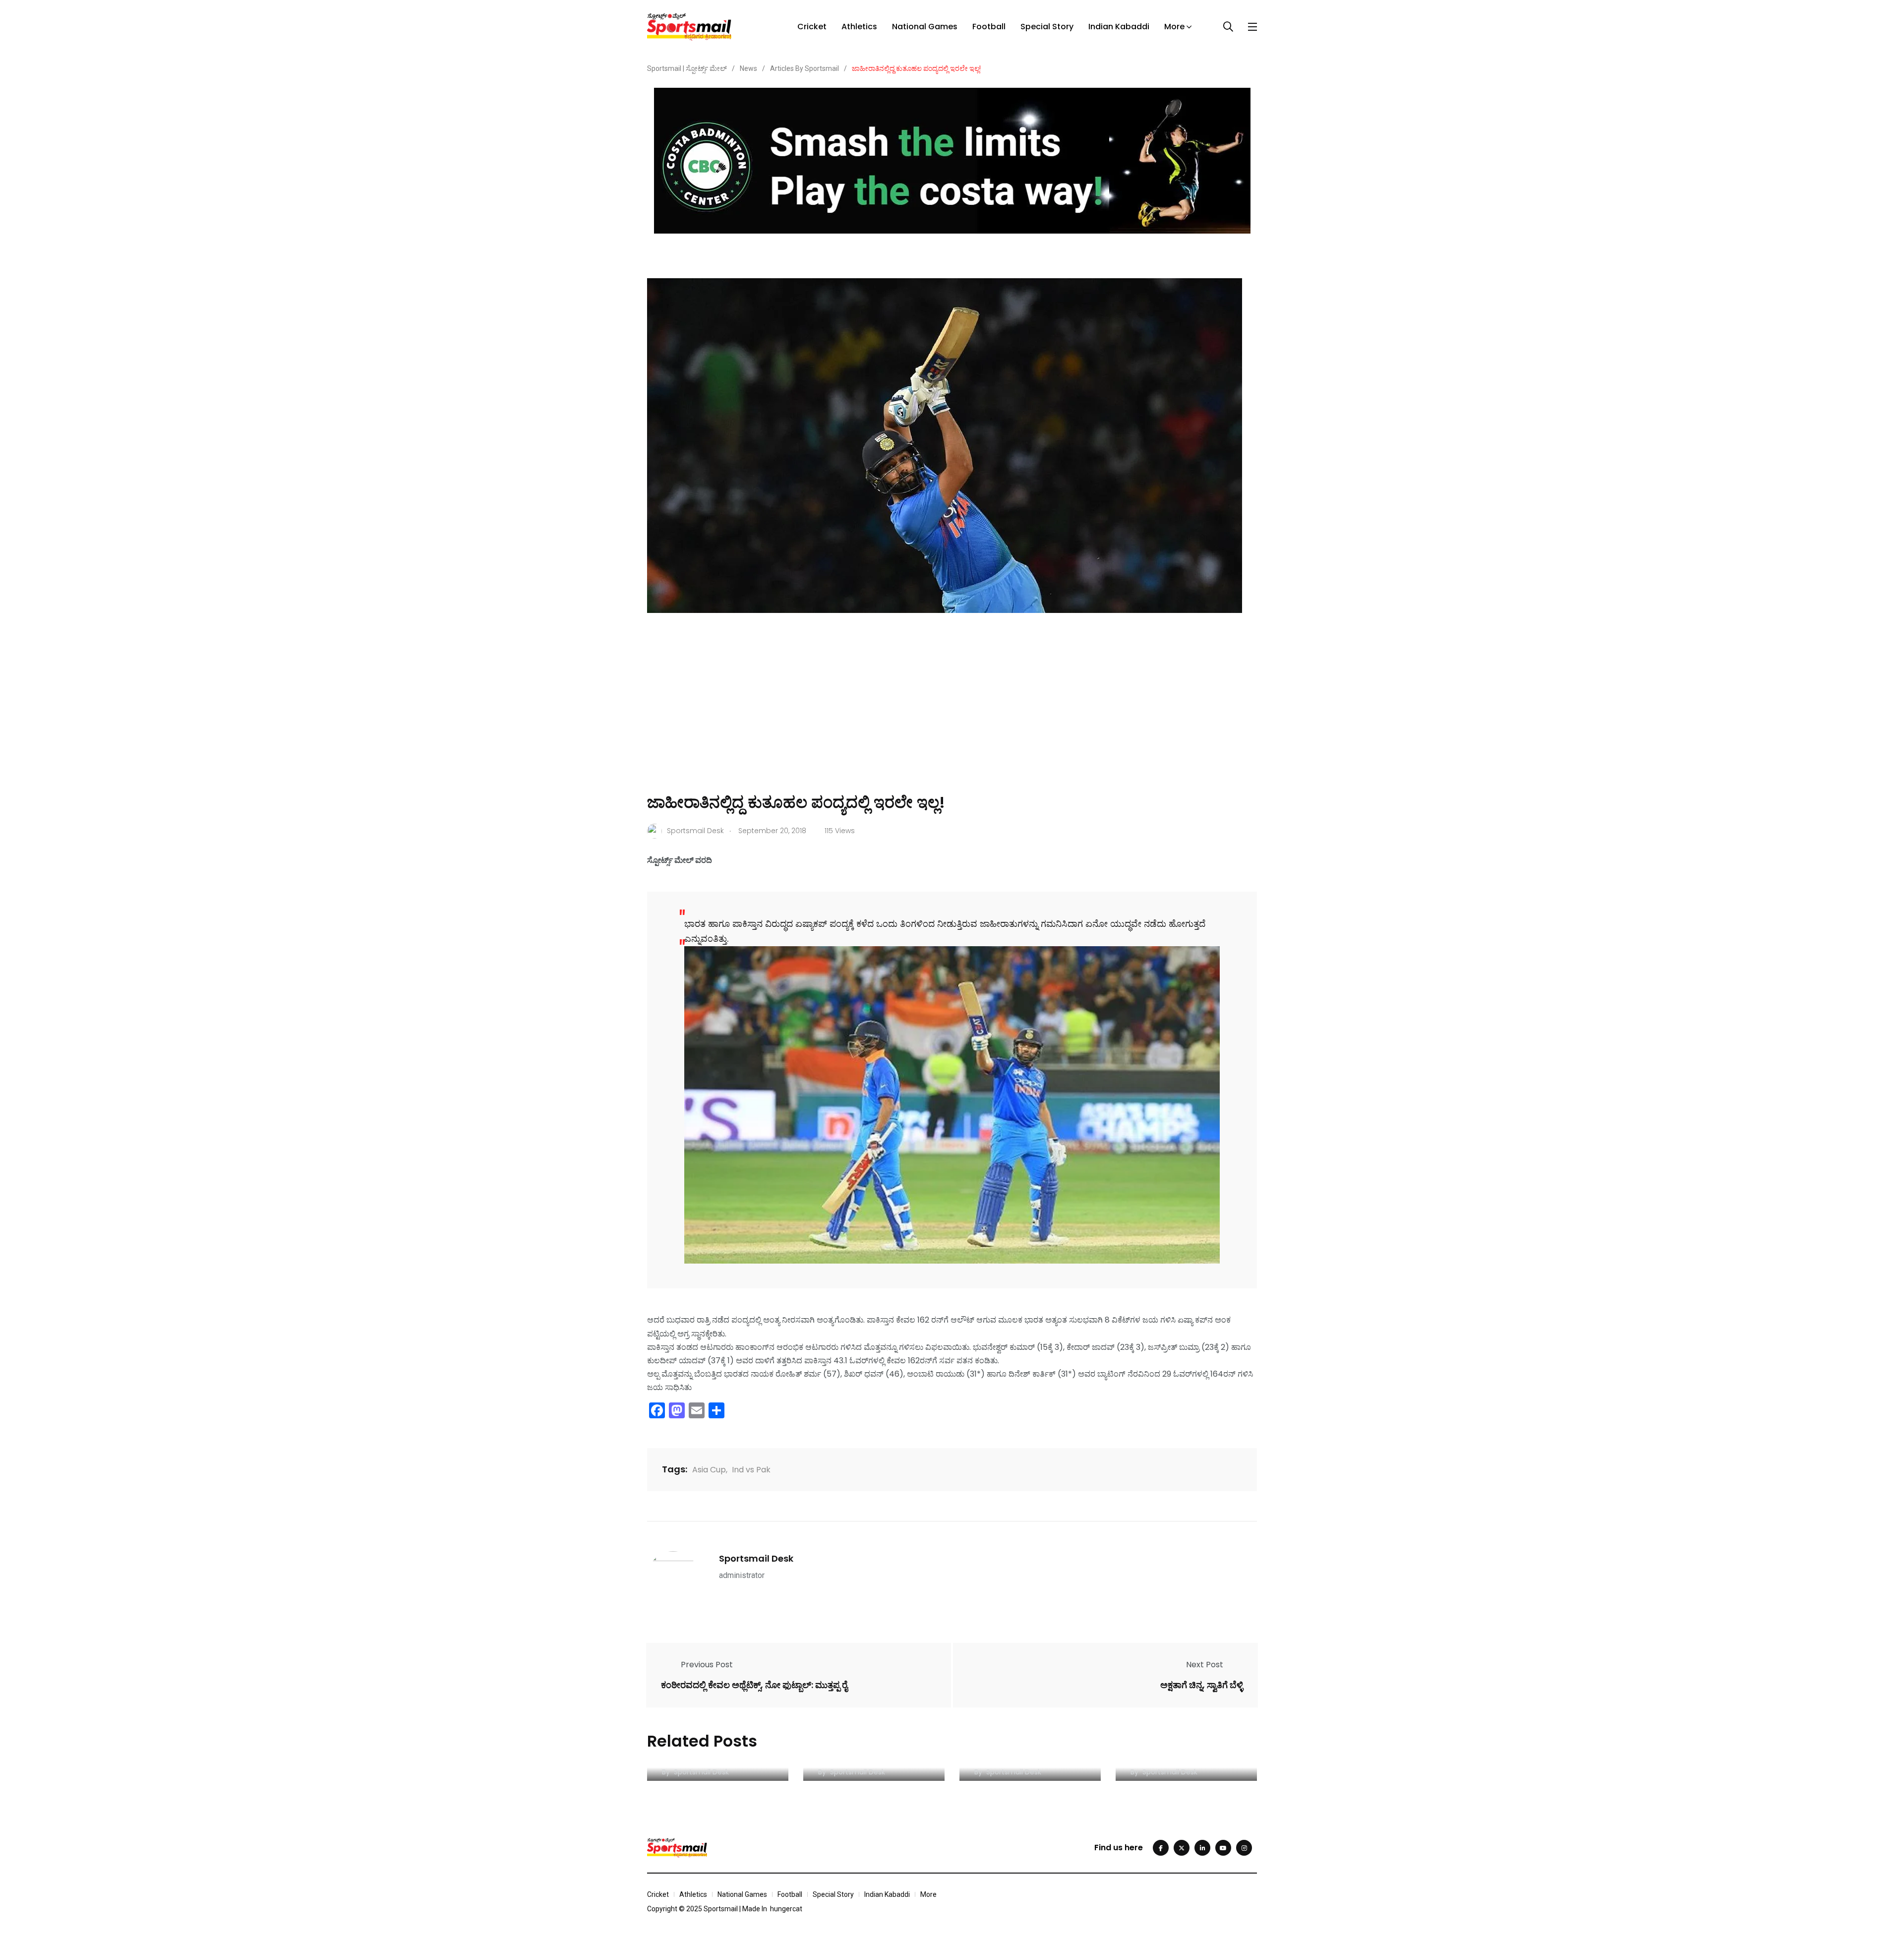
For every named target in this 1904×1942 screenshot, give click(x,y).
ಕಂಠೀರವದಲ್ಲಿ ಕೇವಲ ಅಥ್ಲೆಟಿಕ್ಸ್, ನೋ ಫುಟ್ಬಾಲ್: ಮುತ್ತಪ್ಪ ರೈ (754, 1685)
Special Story (1047, 27)
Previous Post (707, 1665)
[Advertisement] (952, 717)
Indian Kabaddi (1119, 27)
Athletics (859, 27)
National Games (925, 27)
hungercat (786, 1909)
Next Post (1205, 1665)
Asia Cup (709, 1470)
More (1174, 27)
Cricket (812, 27)
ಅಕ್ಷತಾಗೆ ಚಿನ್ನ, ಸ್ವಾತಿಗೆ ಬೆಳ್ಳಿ (1202, 1685)
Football (989, 27)
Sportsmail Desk (756, 1558)
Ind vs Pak (751, 1470)
